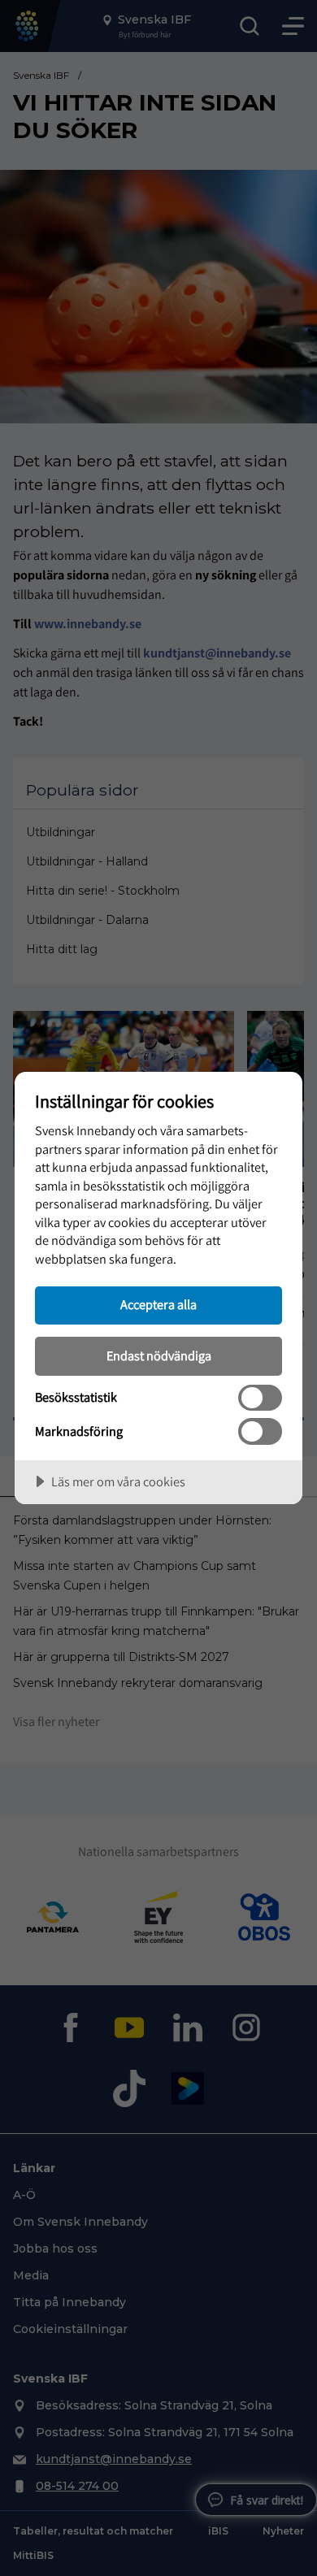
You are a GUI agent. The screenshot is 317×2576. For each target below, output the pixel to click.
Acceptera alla (158, 1304)
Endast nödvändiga (159, 1355)
